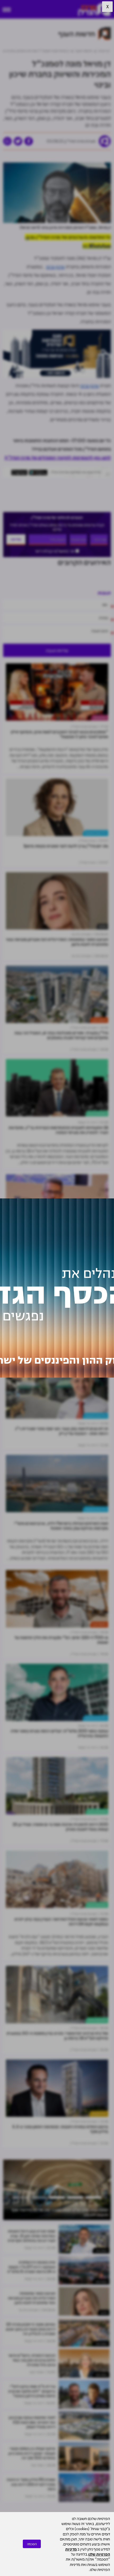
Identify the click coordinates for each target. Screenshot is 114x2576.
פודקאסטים (100, 718)
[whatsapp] (7, 141)
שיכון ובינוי (55, 266)
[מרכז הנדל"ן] (94, 9)
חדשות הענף (99, 1020)
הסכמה (32, 2544)
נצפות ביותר (101, 2251)
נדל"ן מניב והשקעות (96, 833)
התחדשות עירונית (97, 1113)
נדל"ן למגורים (99, 1322)
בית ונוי (102, 926)
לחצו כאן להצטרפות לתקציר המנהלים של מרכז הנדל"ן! (58, 457)
